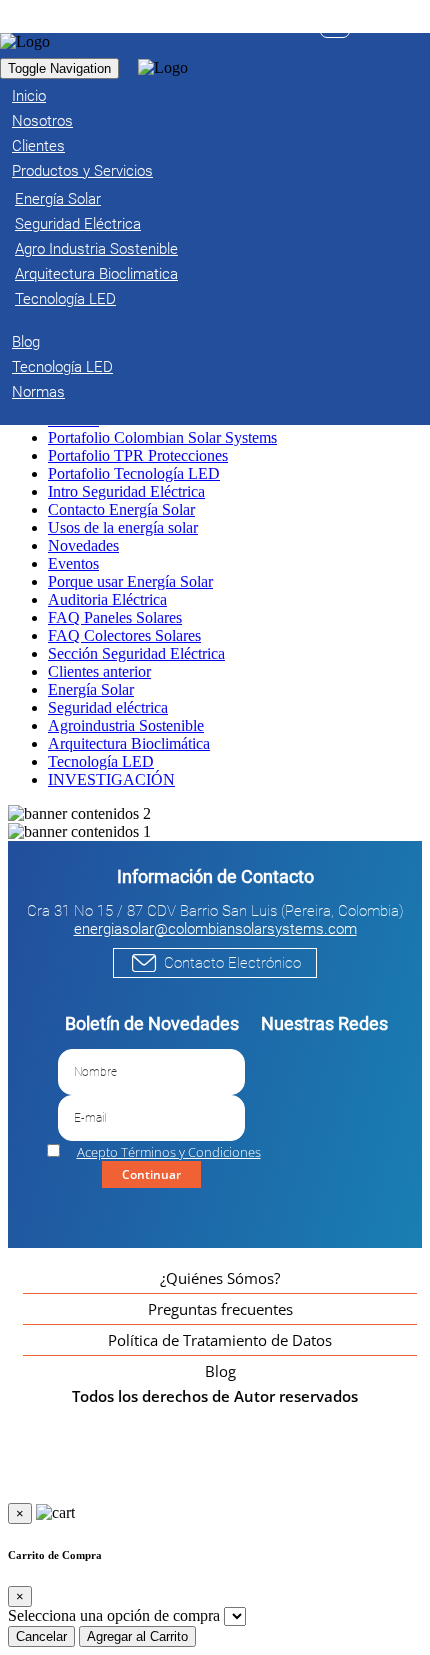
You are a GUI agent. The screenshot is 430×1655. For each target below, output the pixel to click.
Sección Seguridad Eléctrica (136, 653)
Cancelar (41, 1636)
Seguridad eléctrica (108, 707)
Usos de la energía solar (123, 527)
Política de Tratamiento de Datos (220, 1340)
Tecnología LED (101, 761)
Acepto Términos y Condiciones (169, 1152)
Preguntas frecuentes (220, 1309)
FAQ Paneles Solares (115, 617)
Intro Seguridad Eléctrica (126, 491)
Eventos (73, 563)
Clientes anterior (99, 671)
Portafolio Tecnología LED (134, 473)
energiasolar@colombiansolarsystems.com (215, 929)
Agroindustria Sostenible (126, 725)
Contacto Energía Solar (121, 509)
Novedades (83, 545)
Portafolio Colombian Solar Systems (162, 437)
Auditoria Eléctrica (107, 599)
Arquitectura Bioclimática (129, 743)
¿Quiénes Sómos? (220, 1278)
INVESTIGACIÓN (111, 779)
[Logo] (25, 42)
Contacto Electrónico (232, 963)
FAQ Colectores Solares (124, 635)
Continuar (151, 1174)
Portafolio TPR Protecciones (138, 455)
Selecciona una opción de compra (114, 1615)
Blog (220, 1371)
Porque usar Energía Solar (130, 581)
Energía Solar (91, 689)
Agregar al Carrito (137, 1636)
